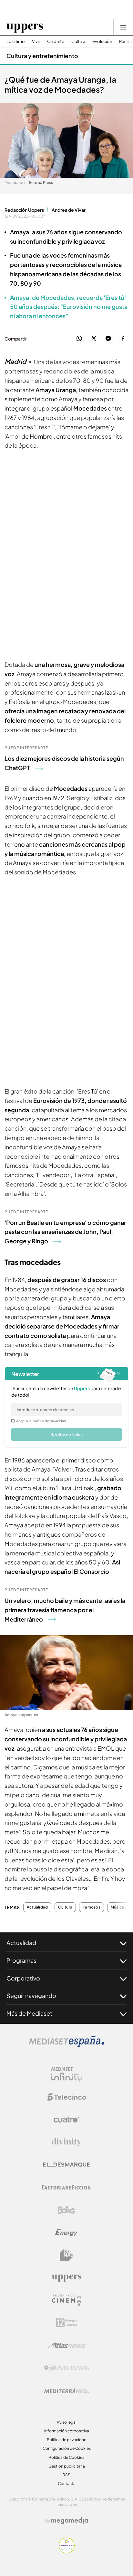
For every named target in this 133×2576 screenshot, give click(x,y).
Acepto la (41, 1421)
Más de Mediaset (29, 2013)
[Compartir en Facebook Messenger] (108, 339)
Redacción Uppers (24, 210)
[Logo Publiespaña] (66, 2368)
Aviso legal (67, 2422)
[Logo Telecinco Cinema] (66, 2300)
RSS (66, 2475)
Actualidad (37, 1907)
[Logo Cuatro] (66, 2120)
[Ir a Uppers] (25, 27)
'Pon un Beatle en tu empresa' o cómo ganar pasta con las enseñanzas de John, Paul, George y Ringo (65, 1232)
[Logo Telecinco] (66, 2097)
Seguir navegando (31, 1996)
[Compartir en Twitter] (94, 339)
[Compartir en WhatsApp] (79, 339)
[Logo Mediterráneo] (66, 2391)
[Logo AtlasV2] (67, 2345)
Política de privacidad (67, 2440)
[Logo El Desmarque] (67, 2165)
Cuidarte (56, 41)
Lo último (16, 41)
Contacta (67, 2484)
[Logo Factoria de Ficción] (66, 2187)
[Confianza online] (67, 2551)
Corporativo (23, 1978)
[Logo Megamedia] (70, 2521)
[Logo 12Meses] (67, 2323)
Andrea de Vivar (69, 210)
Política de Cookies (66, 2457)
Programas (21, 1960)
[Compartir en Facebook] (123, 339)
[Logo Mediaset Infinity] (66, 2074)
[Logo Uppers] (66, 2278)
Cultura (78, 41)
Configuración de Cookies (67, 2448)
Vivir (36, 41)
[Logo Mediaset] (66, 2045)
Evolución (102, 41)
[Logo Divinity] (66, 2142)
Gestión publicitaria (67, 2466)
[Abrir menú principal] (123, 27)
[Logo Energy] (66, 2233)
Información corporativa (67, 2431)
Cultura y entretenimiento (42, 56)
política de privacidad (49, 1421)
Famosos (92, 1907)
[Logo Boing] (66, 2210)
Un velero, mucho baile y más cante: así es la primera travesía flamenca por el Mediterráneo (65, 1610)
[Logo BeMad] (66, 2255)
